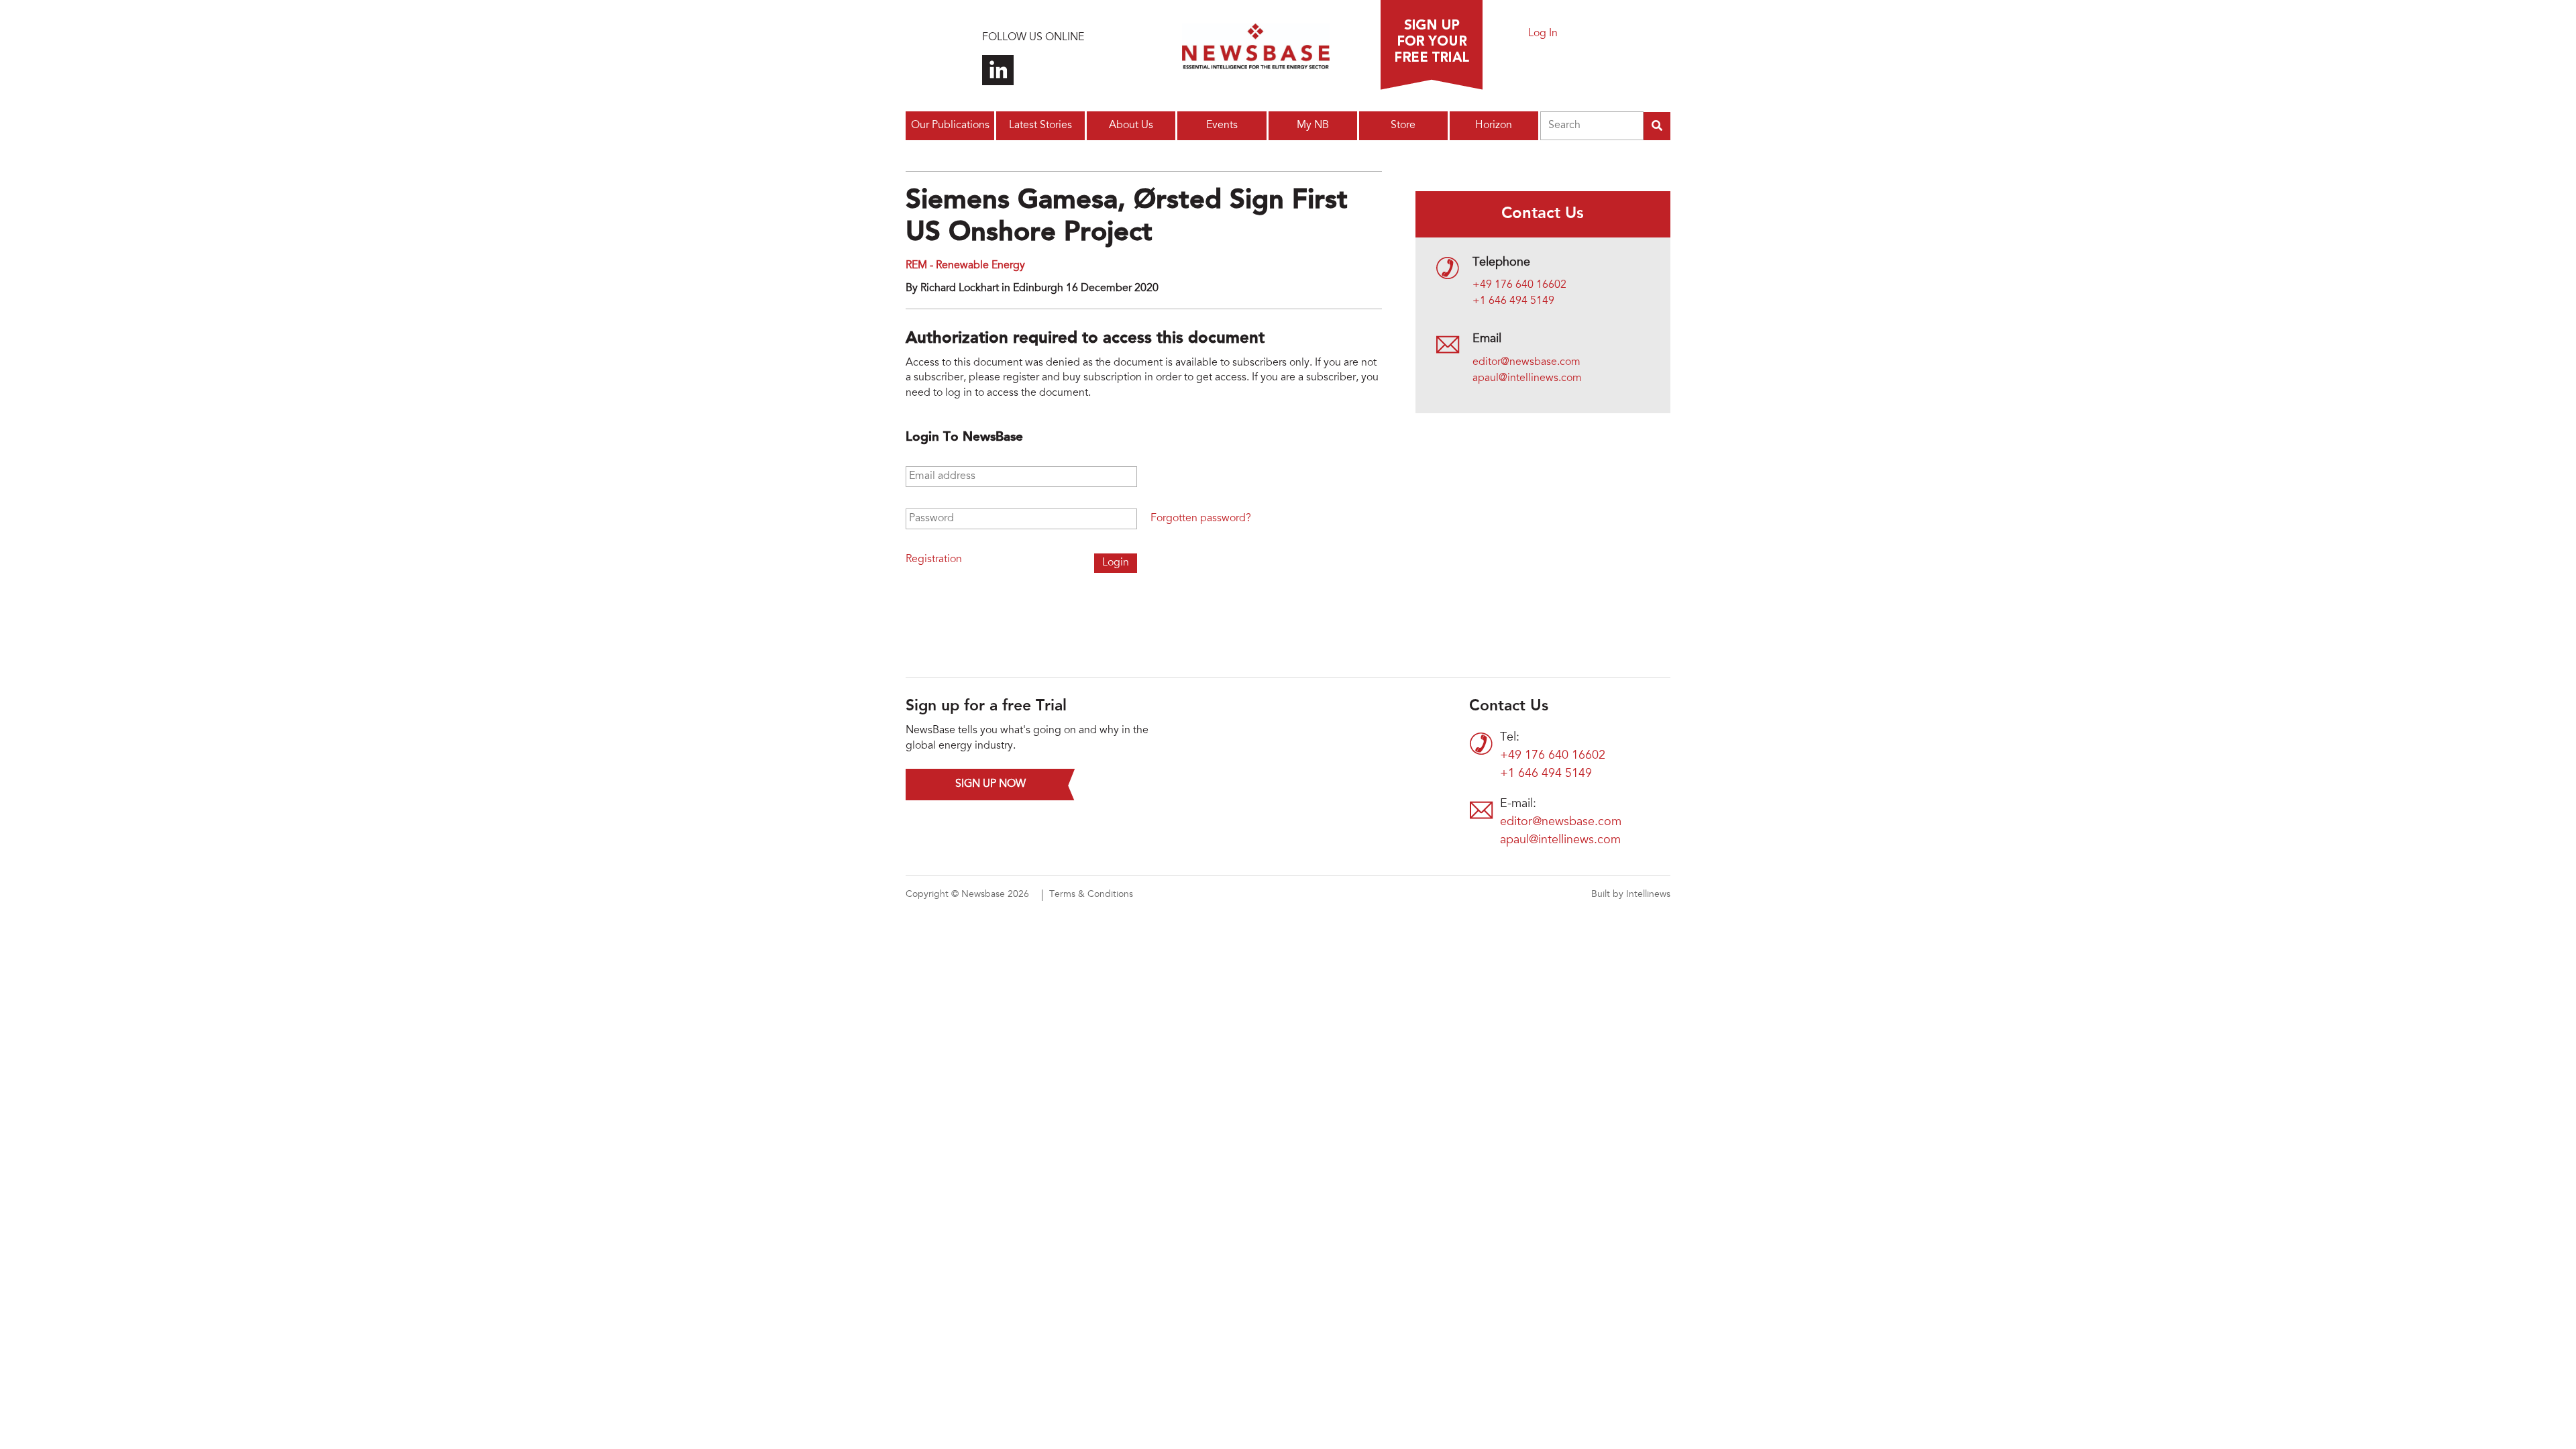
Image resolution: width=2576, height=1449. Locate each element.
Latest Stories (1040, 125)
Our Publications (950, 125)
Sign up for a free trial (1432, 45)
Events (1222, 125)
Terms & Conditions (1091, 895)
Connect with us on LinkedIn (998, 70)
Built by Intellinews (1631, 895)
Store (1403, 125)
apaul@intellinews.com (1527, 378)
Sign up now (990, 784)
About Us (1131, 125)
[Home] (1256, 50)
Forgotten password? (1201, 519)
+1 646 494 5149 (1513, 301)
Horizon (1494, 125)
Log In (1543, 34)
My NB (1313, 125)
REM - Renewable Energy (965, 266)
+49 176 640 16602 (1519, 285)
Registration (934, 559)
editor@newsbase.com (1526, 362)
